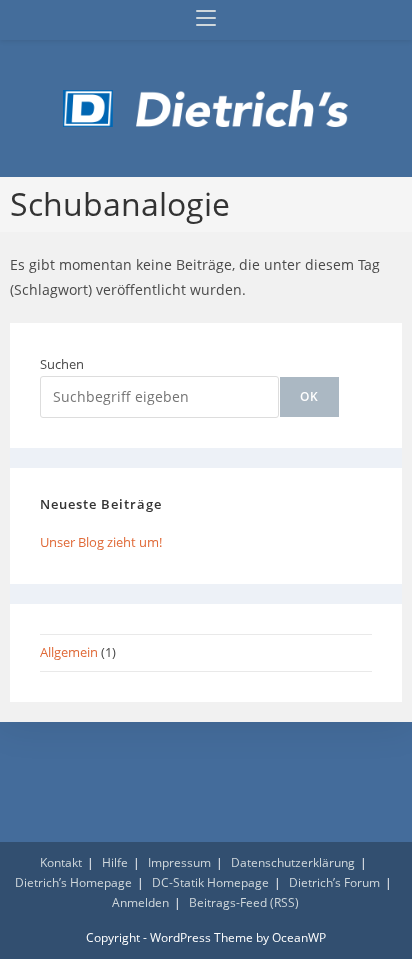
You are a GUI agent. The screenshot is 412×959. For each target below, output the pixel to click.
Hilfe (115, 862)
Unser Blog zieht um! (101, 542)
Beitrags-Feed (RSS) (244, 902)
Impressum (179, 862)
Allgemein (69, 652)
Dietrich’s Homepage (73, 882)
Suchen (62, 364)
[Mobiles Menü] (206, 19)
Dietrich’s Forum (334, 882)
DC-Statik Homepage (210, 882)
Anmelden (140, 902)
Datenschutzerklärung (293, 862)
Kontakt (61, 862)
